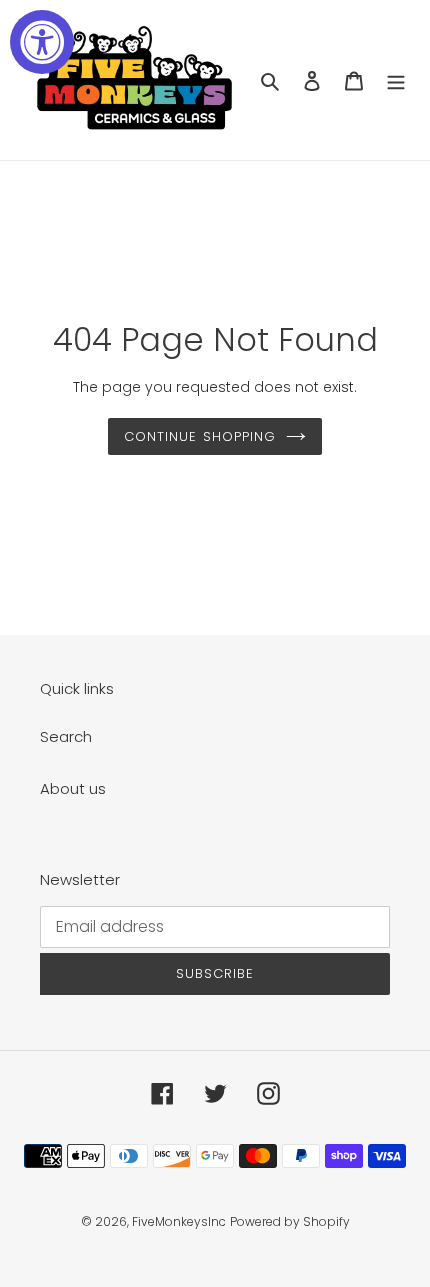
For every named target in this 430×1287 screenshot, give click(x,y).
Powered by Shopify (290, 1221)
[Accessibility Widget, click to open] (42, 42)
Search (66, 736)
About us (73, 788)
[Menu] (396, 80)
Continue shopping (200, 436)
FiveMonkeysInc (179, 1221)
